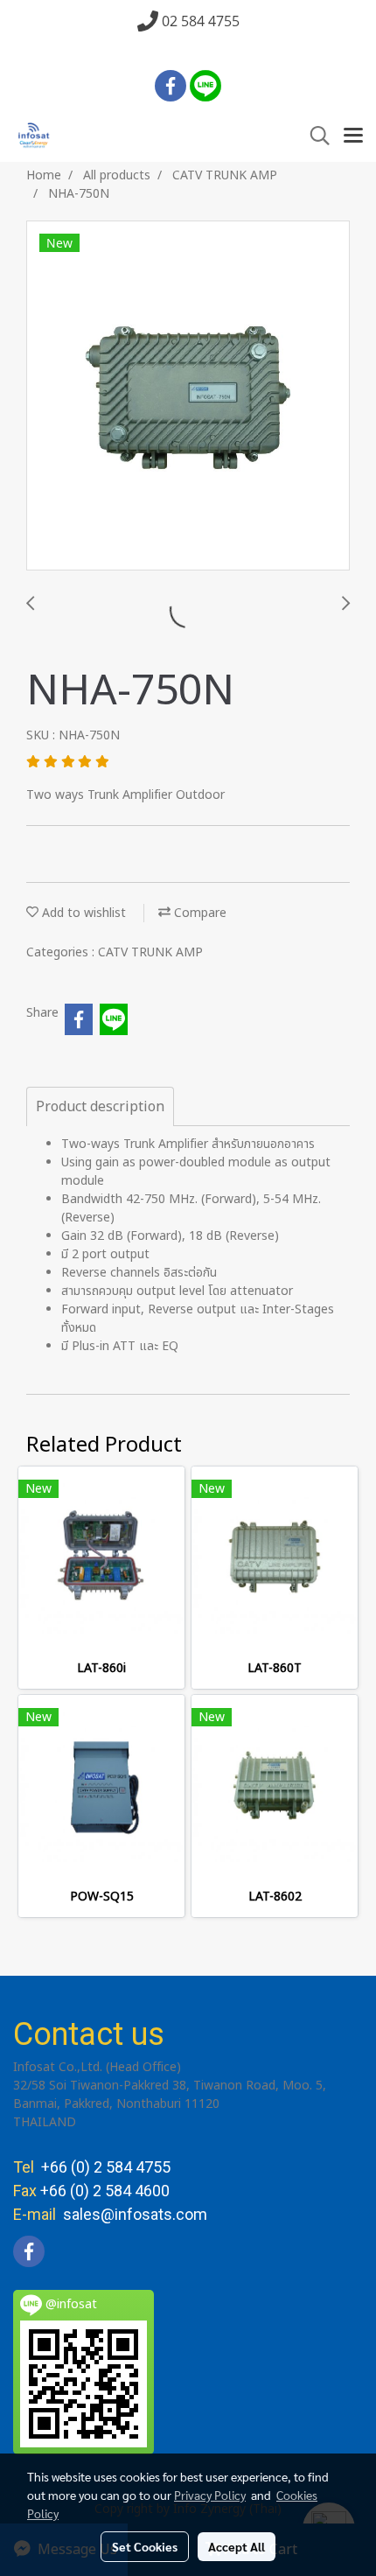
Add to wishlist (82, 913)
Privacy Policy (210, 2495)
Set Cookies (145, 2546)
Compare (198, 913)
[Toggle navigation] (353, 136)
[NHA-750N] (188, 396)
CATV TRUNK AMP (150, 952)
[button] (314, 136)
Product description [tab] (100, 1107)
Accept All (237, 2546)
